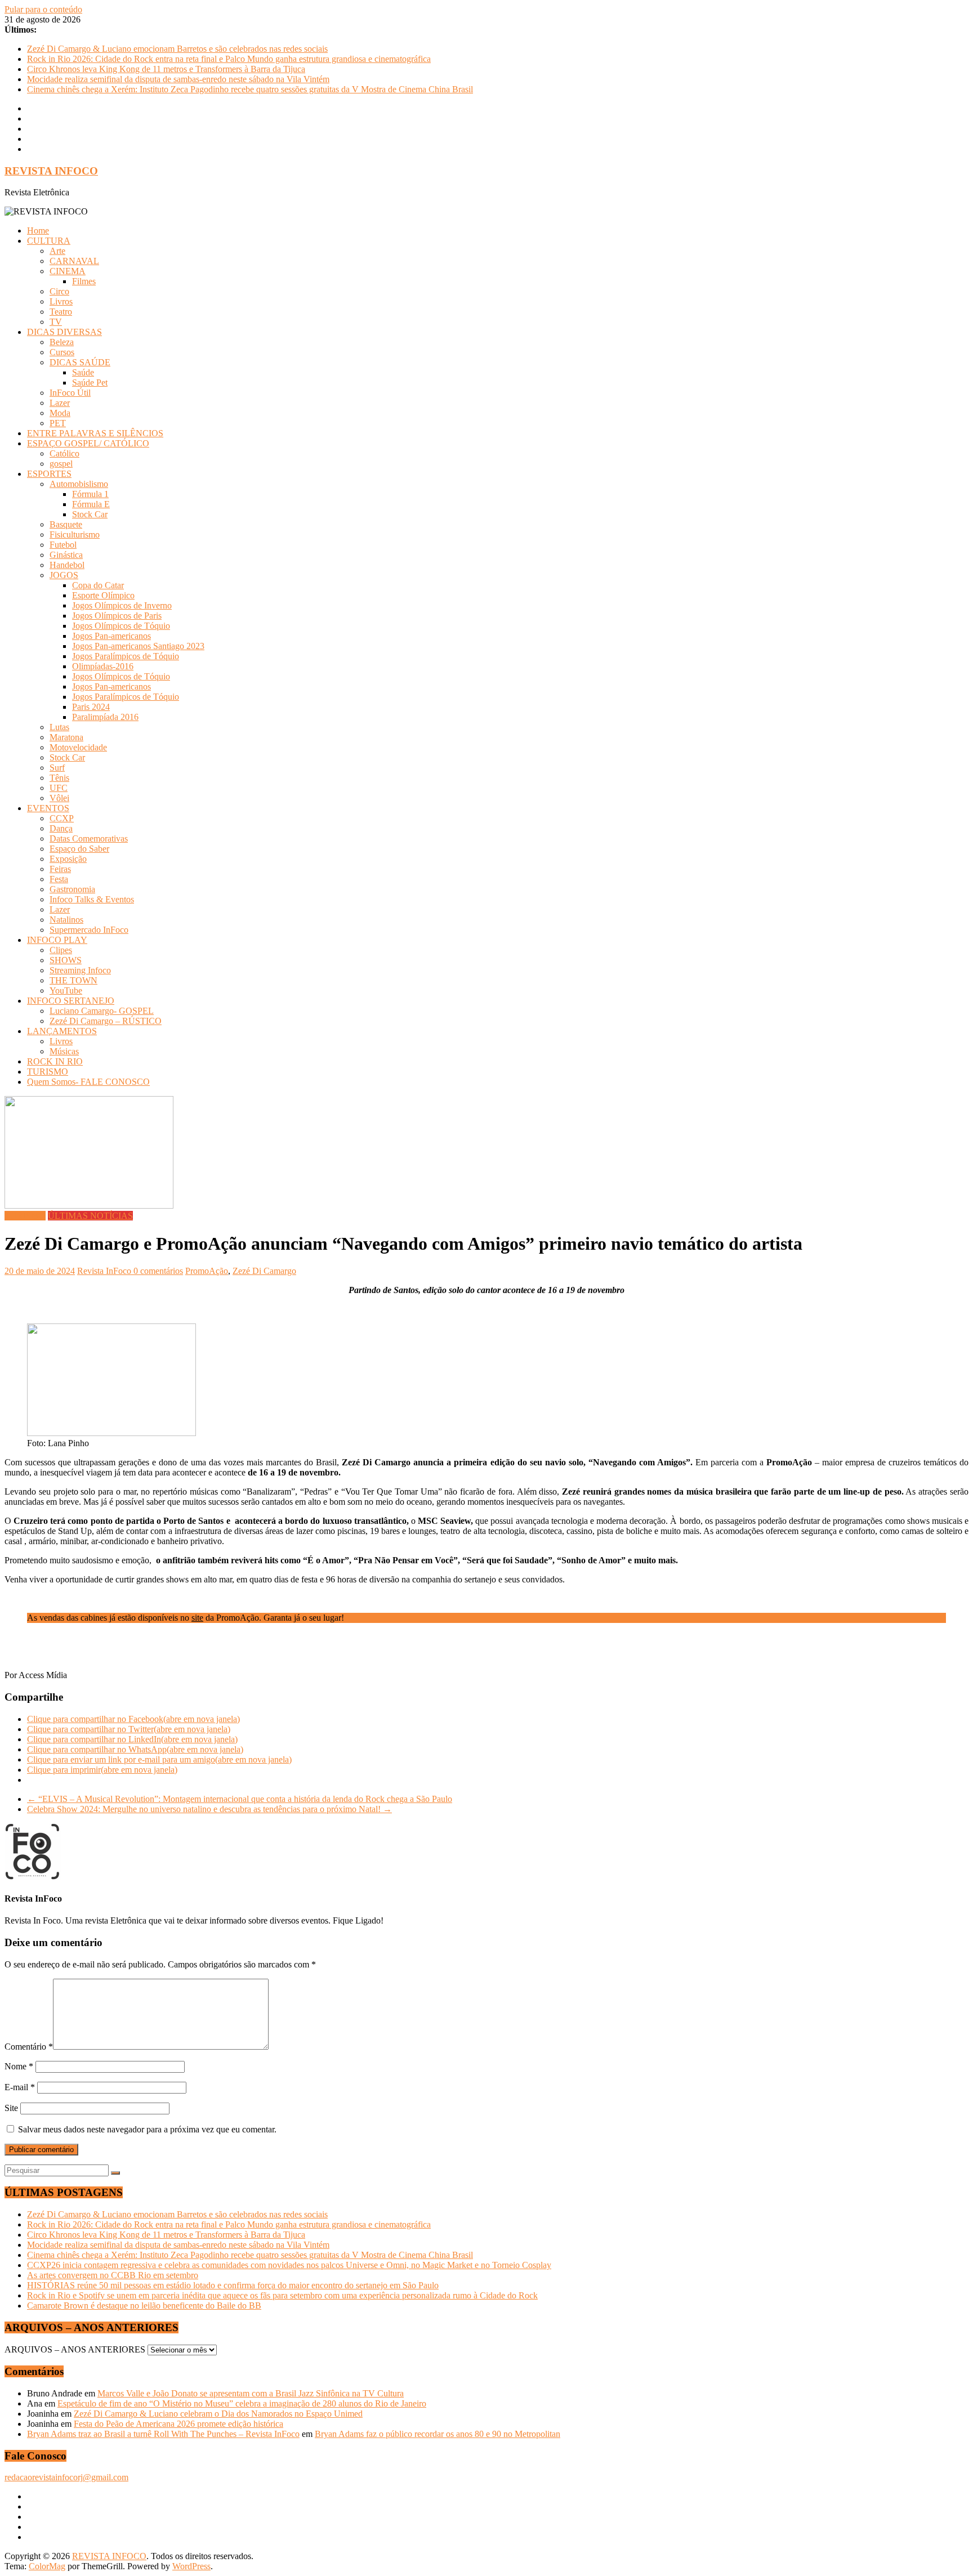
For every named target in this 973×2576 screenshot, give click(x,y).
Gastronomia (72, 889)
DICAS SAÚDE (80, 362)
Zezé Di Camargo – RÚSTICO (106, 1021)
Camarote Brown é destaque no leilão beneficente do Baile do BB (144, 2306)
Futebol (63, 545)
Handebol (67, 565)
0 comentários (158, 1271)
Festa (59, 879)
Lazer (60, 403)
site (197, 1618)
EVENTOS (48, 808)
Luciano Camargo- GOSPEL (102, 1011)
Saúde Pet (90, 383)
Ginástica (66, 555)
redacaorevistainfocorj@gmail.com (66, 2477)
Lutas (59, 727)
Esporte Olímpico (103, 595)
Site (11, 2108)
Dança (61, 828)
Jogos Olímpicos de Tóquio (121, 626)
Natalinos (66, 920)
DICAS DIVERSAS (64, 332)
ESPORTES (49, 474)
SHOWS (66, 960)
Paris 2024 (91, 707)
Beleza (62, 342)
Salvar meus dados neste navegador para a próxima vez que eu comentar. (147, 2129)
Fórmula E (91, 504)
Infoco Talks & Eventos (92, 899)
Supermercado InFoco (89, 930)
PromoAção (207, 1271)
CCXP (62, 818)
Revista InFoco (105, 1271)
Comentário (29, 2047)
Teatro (61, 312)
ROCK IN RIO (55, 1061)
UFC (59, 788)
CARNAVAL (74, 261)
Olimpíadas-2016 (103, 666)
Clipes (61, 950)
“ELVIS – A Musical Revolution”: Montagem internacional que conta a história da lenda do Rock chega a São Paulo (240, 1799)
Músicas (64, 1051)
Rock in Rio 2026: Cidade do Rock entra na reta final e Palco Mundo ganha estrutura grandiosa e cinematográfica (229, 59)
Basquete (66, 524)
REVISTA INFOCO (51, 171)
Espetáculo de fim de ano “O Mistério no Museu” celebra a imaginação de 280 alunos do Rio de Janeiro (242, 2403)
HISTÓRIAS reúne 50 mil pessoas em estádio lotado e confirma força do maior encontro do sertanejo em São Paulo (233, 2285)
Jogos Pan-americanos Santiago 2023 (138, 646)
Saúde (83, 372)
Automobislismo (79, 484)
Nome (19, 2066)
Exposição (68, 859)
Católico (64, 453)
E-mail (20, 2087)
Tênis (59, 778)
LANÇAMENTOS (62, 1031)
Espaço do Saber (79, 849)
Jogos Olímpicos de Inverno (122, 605)
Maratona (66, 737)
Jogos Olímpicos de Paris (117, 616)
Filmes (84, 281)
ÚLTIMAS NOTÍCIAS (90, 1216)
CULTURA (49, 241)
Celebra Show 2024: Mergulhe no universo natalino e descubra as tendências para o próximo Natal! (209, 1809)
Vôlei (59, 798)
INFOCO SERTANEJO (71, 1001)
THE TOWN (73, 980)
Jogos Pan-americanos (111, 636)
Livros (61, 301)
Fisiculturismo (75, 535)
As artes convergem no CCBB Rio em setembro (113, 2275)
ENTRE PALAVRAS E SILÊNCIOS (95, 433)
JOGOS (64, 575)
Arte (57, 251)
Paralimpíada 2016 (105, 717)
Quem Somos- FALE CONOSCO (88, 1082)
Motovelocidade (78, 747)
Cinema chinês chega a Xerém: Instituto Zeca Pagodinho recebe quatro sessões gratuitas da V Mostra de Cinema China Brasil (250, 89)
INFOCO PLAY (57, 940)
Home (38, 231)
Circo (59, 291)
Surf (57, 768)
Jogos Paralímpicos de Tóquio (126, 656)
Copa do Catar (98, 585)
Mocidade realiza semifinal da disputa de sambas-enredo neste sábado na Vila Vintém (178, 79)
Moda (60, 413)
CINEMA (68, 271)
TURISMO (48, 1072)
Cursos (62, 352)
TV (56, 322)
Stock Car (90, 514)
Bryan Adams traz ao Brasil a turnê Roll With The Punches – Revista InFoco (163, 2434)
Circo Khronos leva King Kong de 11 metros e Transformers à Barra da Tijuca (166, 69)
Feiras (60, 869)
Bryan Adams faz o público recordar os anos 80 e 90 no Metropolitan (438, 2434)
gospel (61, 464)
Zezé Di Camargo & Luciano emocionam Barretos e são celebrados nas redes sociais (177, 49)
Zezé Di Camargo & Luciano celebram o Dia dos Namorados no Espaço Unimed (218, 2414)
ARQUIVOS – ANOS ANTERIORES (75, 2349)
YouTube (66, 990)
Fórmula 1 (90, 494)
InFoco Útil (70, 393)
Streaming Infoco (80, 970)
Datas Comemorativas (89, 838)
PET (58, 423)
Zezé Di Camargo (264, 1271)
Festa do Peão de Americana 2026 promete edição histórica (178, 2424)
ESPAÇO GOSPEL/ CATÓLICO (88, 443)
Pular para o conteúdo (43, 9)
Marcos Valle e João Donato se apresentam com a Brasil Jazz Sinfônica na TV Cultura (251, 2393)
